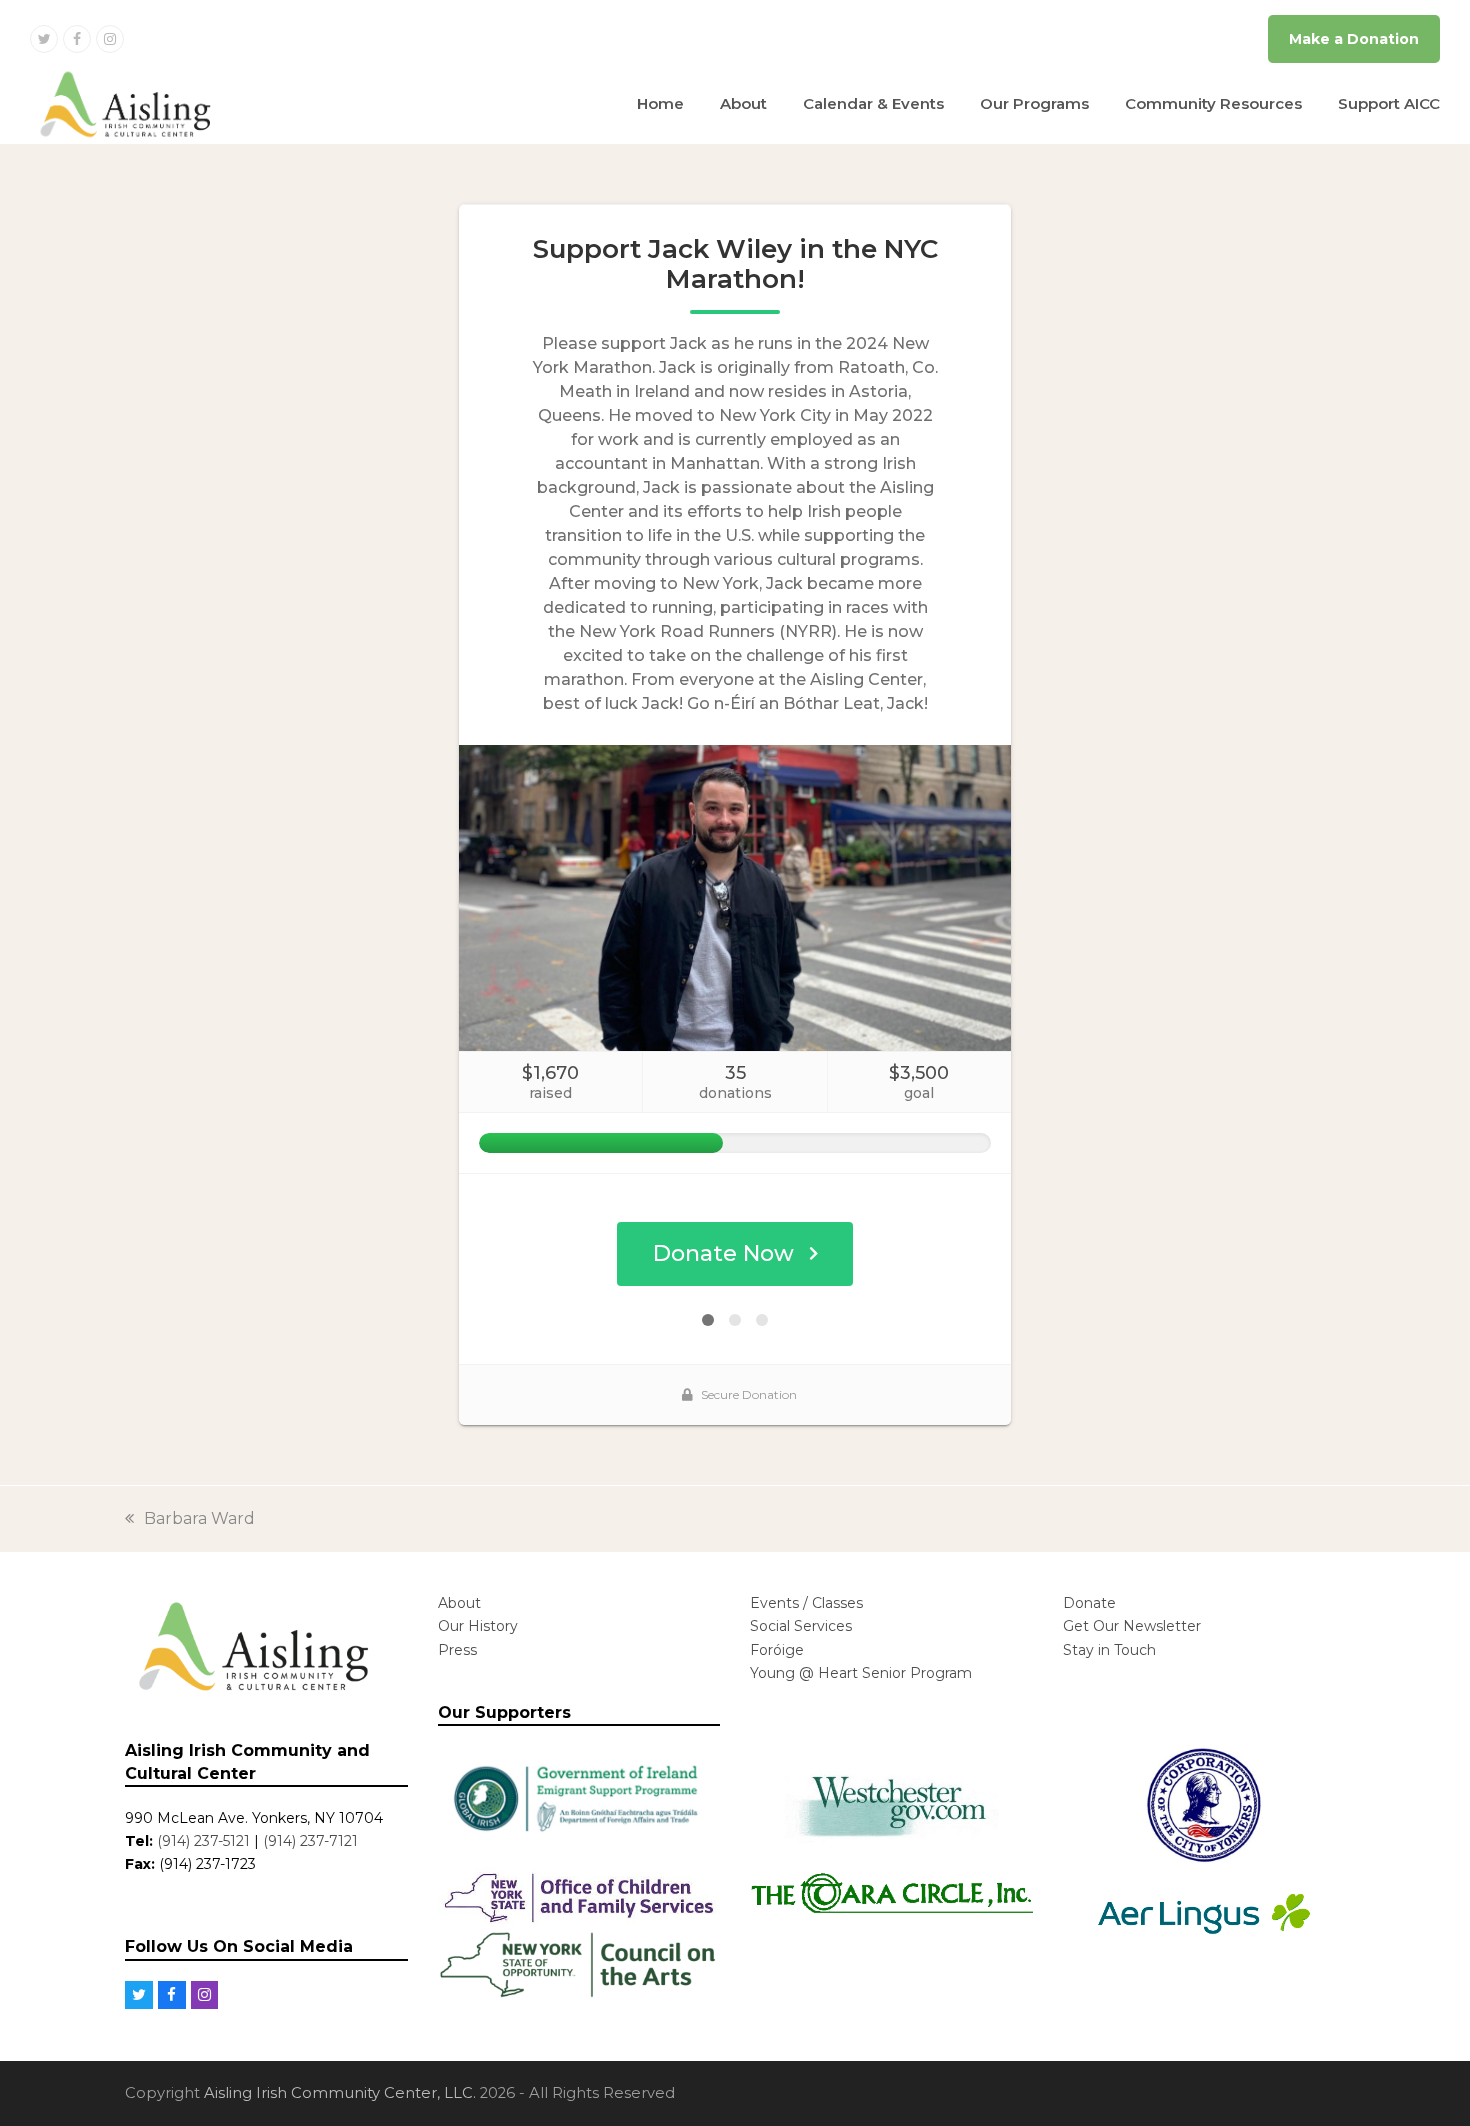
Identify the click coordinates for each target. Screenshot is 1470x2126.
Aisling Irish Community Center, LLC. (340, 2093)
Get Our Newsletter (1132, 1626)
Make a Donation (1354, 39)
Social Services (801, 1626)
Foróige (777, 1650)
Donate (1089, 1603)
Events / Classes (806, 1603)
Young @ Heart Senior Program (861, 1673)
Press (457, 1650)
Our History (478, 1626)
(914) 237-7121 (310, 1841)
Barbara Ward (199, 1518)
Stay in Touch (1109, 1650)
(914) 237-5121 (203, 1841)
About (459, 1603)
